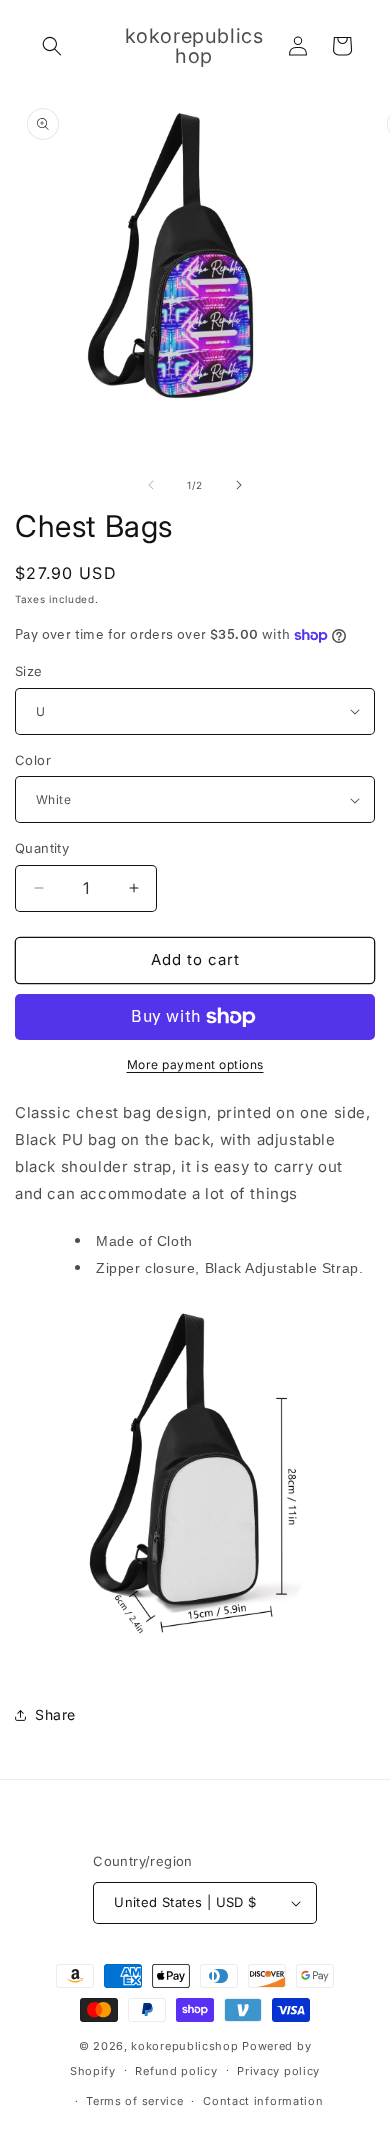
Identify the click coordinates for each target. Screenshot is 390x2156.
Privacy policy (278, 2071)
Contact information (263, 2101)
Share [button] (55, 1714)
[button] (52, 46)
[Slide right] (239, 485)
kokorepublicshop (184, 2046)
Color (33, 760)
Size (29, 671)
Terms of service (134, 2101)
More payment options (195, 1064)
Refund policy (176, 2071)
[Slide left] (151, 485)
